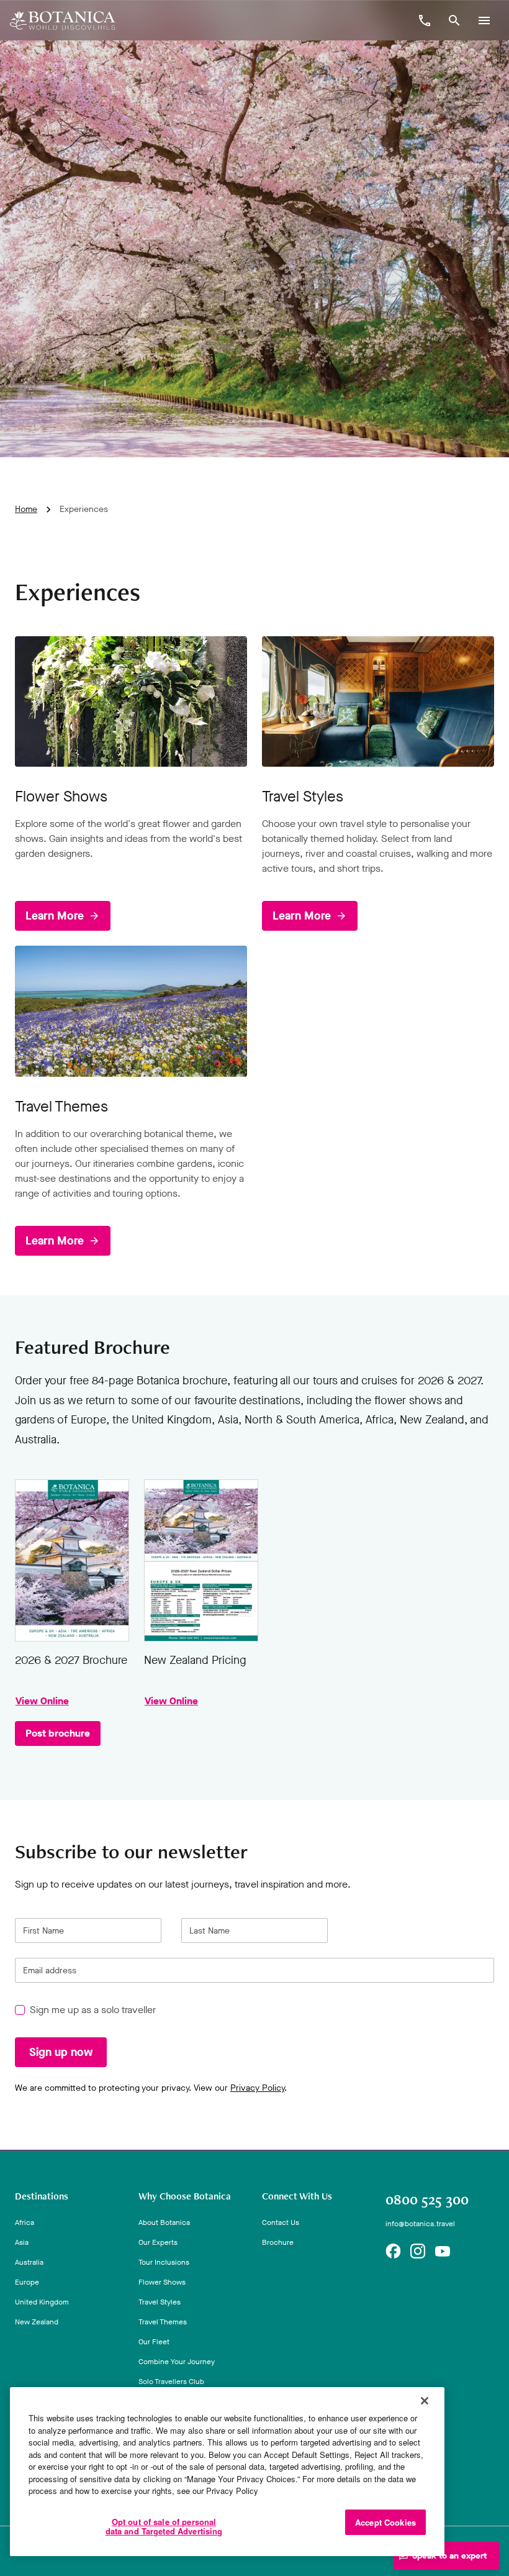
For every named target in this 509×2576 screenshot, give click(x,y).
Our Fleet (154, 2342)
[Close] (425, 2401)
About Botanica (164, 2222)
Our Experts (158, 2242)
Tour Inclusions (164, 2262)
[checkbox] (20, 2011)
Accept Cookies (385, 2522)
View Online (72, 1560)
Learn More (55, 916)
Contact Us (281, 2222)
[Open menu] (484, 21)
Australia (29, 2262)
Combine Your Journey (177, 2362)
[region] (227, 2472)
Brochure (278, 2242)
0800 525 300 (427, 2199)
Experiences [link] (84, 509)
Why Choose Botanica (185, 2196)
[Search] (454, 21)
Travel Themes (163, 2322)
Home (26, 509)
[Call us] (425, 21)
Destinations (42, 2196)
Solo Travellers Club (171, 2382)
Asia (22, 2242)
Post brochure (58, 1733)
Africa (25, 2222)
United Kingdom (42, 2302)
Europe (27, 2282)
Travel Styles (160, 2302)
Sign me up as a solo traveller (93, 2010)
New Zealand (37, 2322)
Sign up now (61, 2053)
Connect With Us (297, 2196)
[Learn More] (131, 701)
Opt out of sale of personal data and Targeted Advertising (164, 2527)
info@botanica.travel (420, 2224)
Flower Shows (162, 2282)
